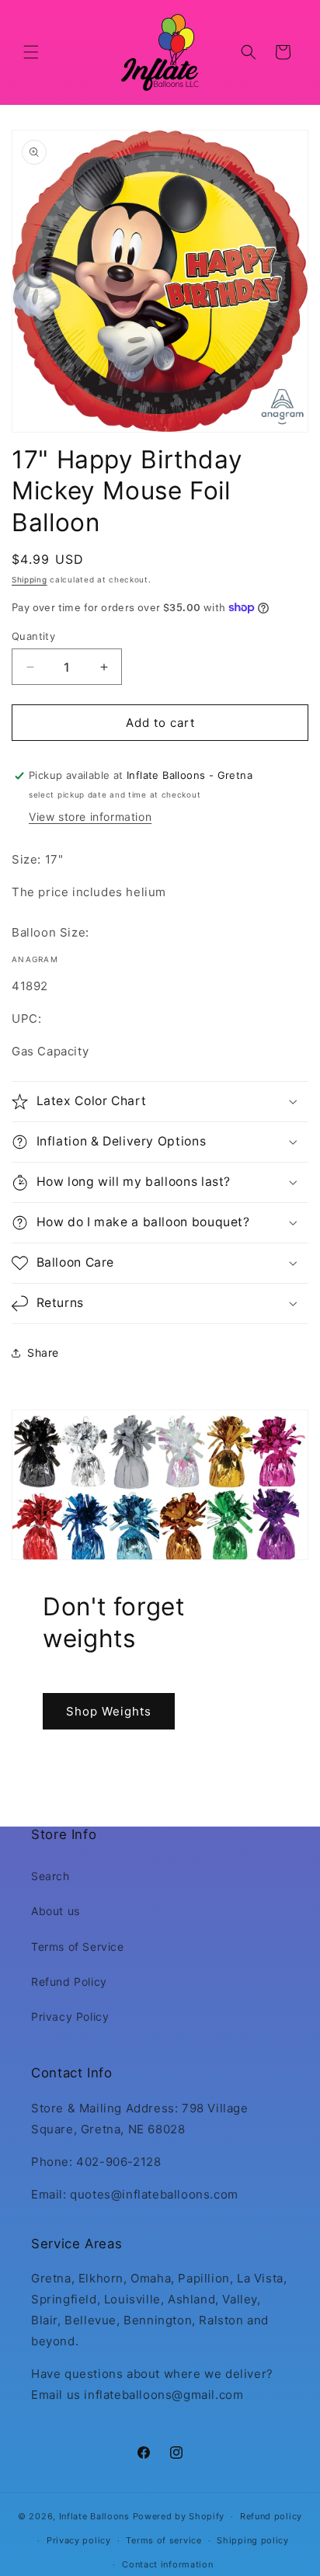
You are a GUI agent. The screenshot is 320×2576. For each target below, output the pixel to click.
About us (56, 1911)
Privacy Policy (70, 2016)
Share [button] (43, 1352)
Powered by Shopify (179, 2516)
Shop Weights (109, 1710)
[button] (31, 52)
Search (50, 1876)
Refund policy (271, 2516)
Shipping (30, 579)
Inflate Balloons (94, 2516)
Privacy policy (79, 2540)
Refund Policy (69, 1982)
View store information (90, 817)
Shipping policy (253, 2540)
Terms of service (163, 2540)
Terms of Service (78, 1947)
